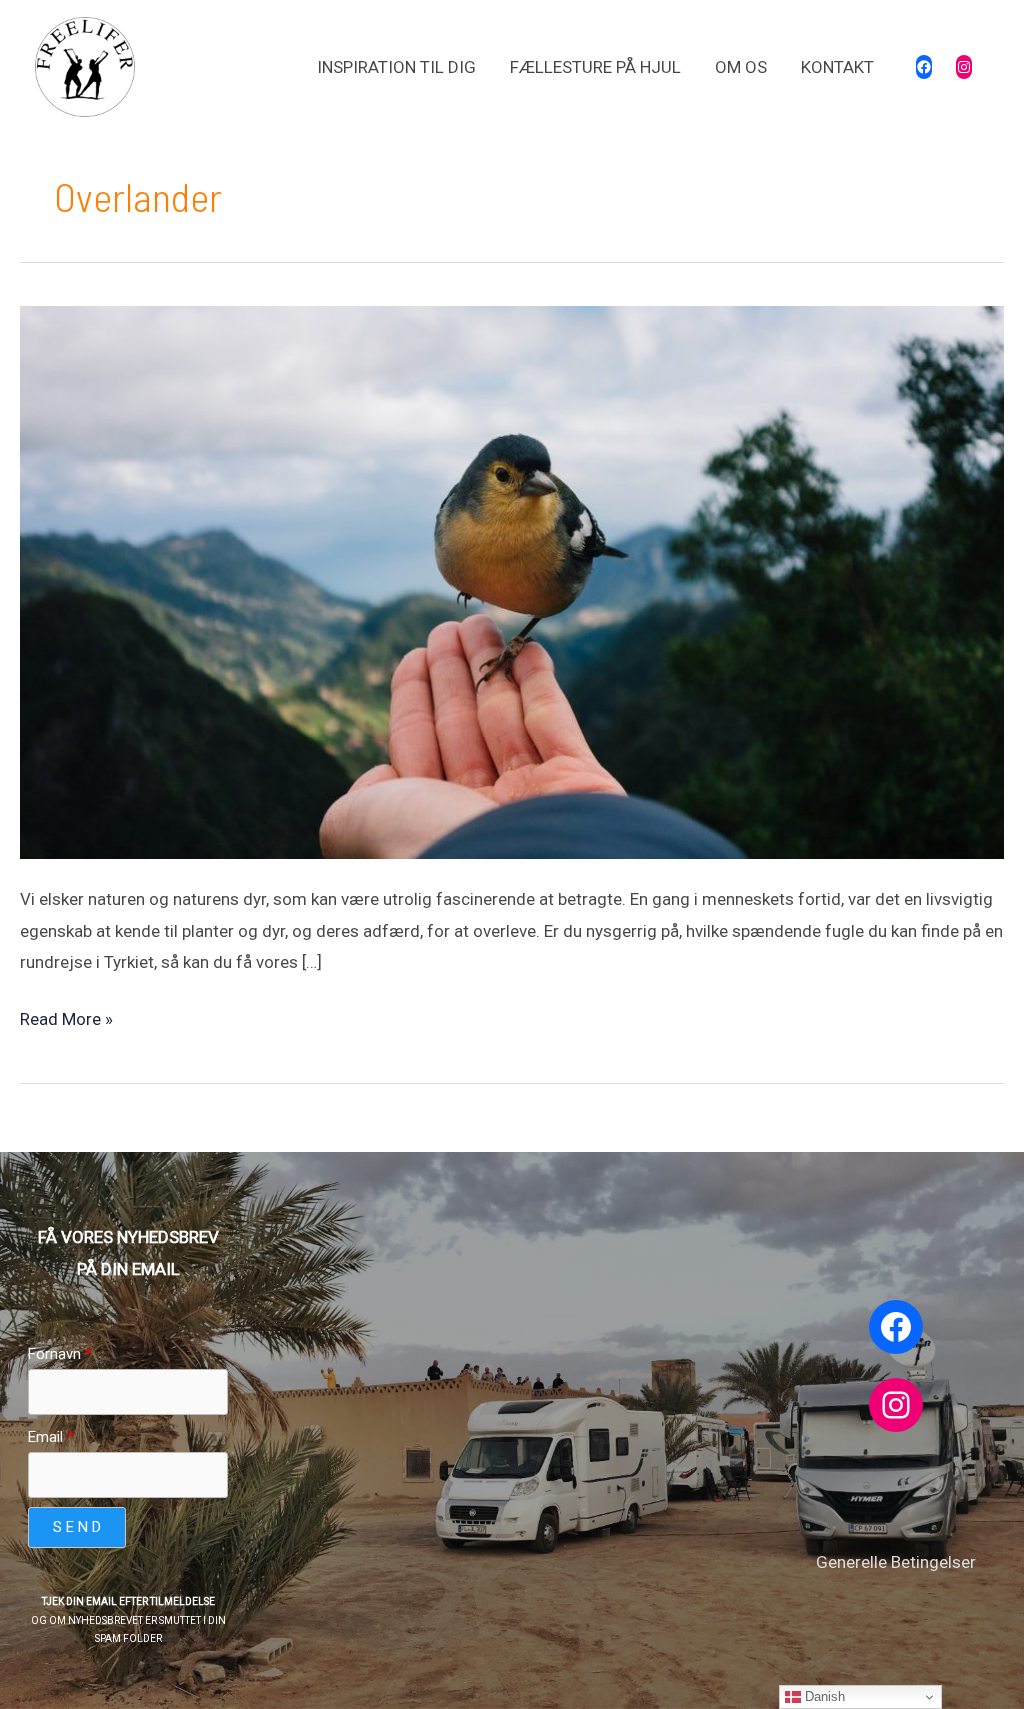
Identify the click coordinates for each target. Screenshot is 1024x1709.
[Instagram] (964, 67)
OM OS (741, 67)
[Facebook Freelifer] (924, 67)
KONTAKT (837, 67)
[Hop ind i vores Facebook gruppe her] (896, 1327)
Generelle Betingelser (896, 1562)
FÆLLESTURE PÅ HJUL (595, 67)
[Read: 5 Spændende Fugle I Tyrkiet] (512, 580)
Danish (823, 1696)
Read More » (66, 1016)
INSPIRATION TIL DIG (396, 67)
